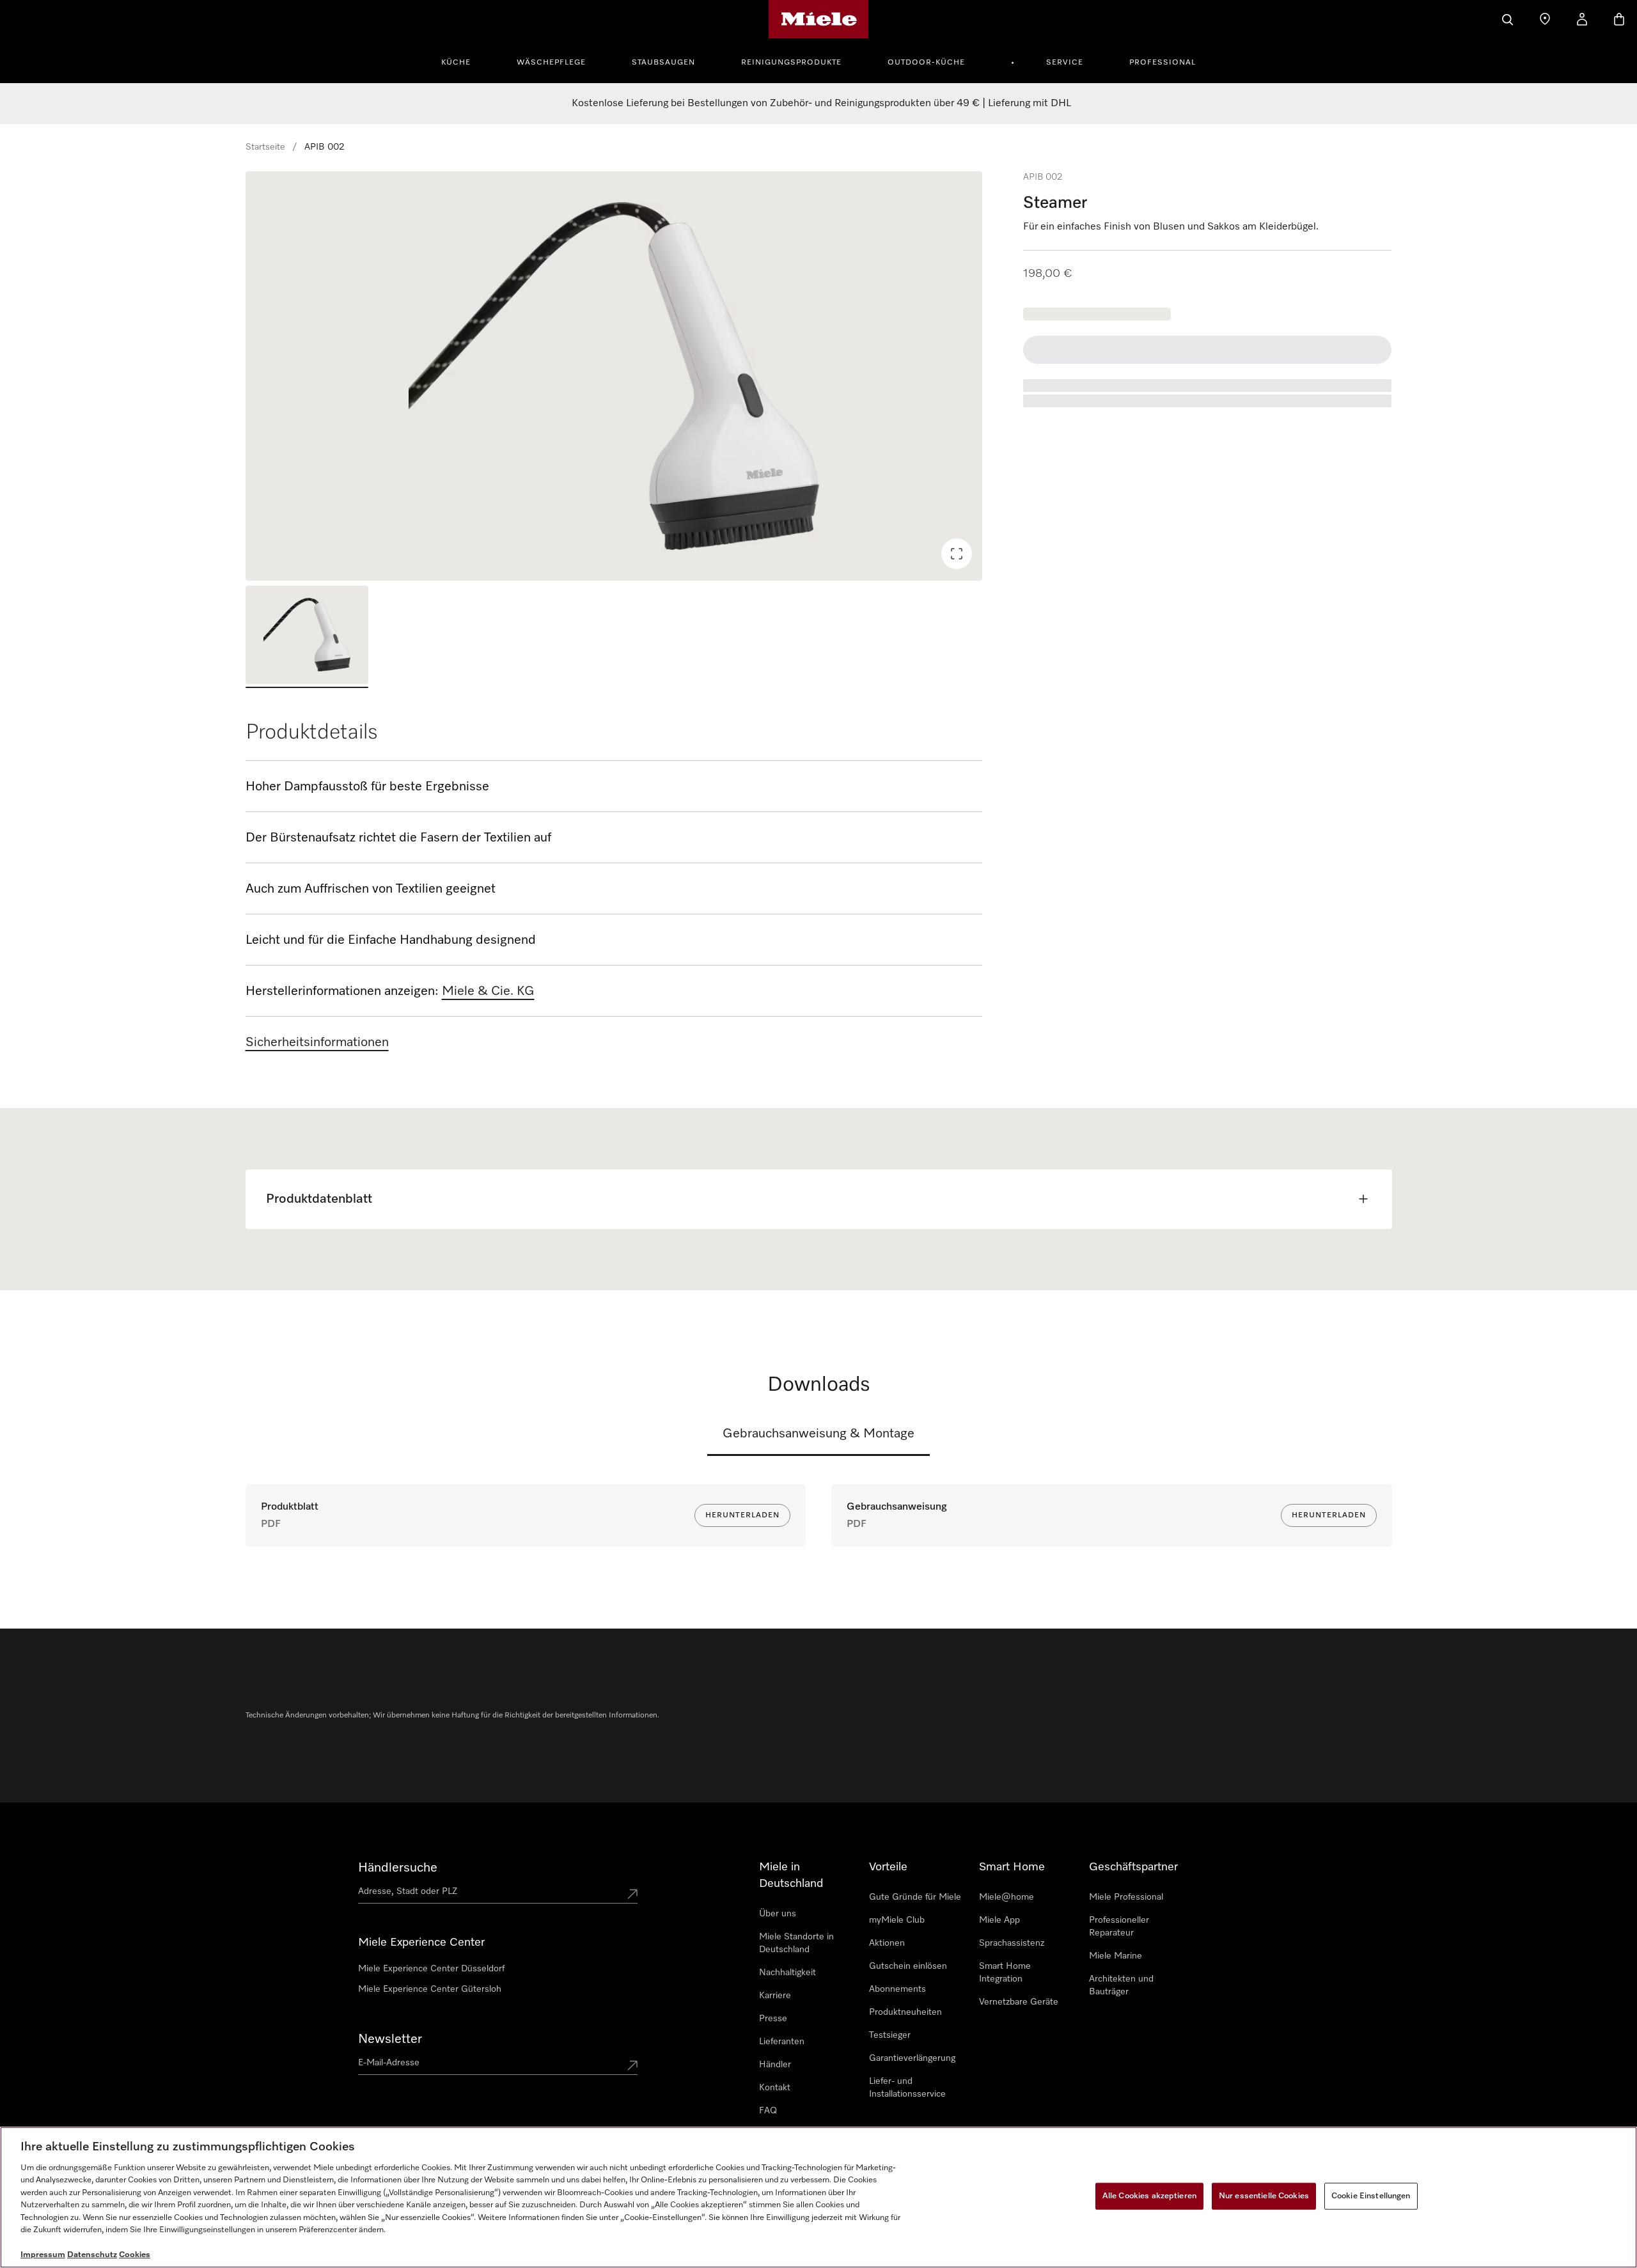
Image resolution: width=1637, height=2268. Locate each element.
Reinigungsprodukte (791, 63)
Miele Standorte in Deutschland (796, 1943)
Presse (773, 2019)
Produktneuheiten (905, 2012)
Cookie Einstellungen (1371, 2196)
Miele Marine (1116, 1956)
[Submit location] (632, 1894)
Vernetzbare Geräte (1019, 2002)
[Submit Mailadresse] (632, 2065)
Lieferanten (782, 2042)
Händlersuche (398, 1868)
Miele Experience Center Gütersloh (430, 1989)
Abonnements (897, 1989)
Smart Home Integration (1005, 1973)
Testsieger (890, 2035)
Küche (456, 63)
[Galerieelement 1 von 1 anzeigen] (307, 637)
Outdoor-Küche (926, 63)
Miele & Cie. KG (488, 991)
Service (1065, 63)
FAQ (768, 2111)
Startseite (265, 147)
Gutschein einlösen (908, 1966)
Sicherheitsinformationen (317, 1042)
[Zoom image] (957, 554)
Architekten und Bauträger (1121, 1985)
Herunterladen (742, 1515)
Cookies (135, 2255)
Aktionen (887, 1943)
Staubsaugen (663, 63)
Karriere (775, 1996)
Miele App (999, 1920)
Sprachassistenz (1012, 1943)
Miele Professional (1126, 1897)
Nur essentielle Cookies (1264, 2196)
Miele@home (1006, 1897)
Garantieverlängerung (912, 2058)
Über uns (778, 1914)
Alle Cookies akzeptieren (1149, 2196)
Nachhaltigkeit (787, 1973)
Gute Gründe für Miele (915, 1897)
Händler (775, 2065)
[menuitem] (463, 61)
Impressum (43, 2255)
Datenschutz (92, 2255)
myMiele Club (897, 1920)
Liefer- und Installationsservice (907, 2088)
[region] (614, 376)
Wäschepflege (551, 63)
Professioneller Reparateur (1119, 1927)
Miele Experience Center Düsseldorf (431, 1969)
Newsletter (390, 2039)
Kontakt (775, 2088)
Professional (1163, 63)
